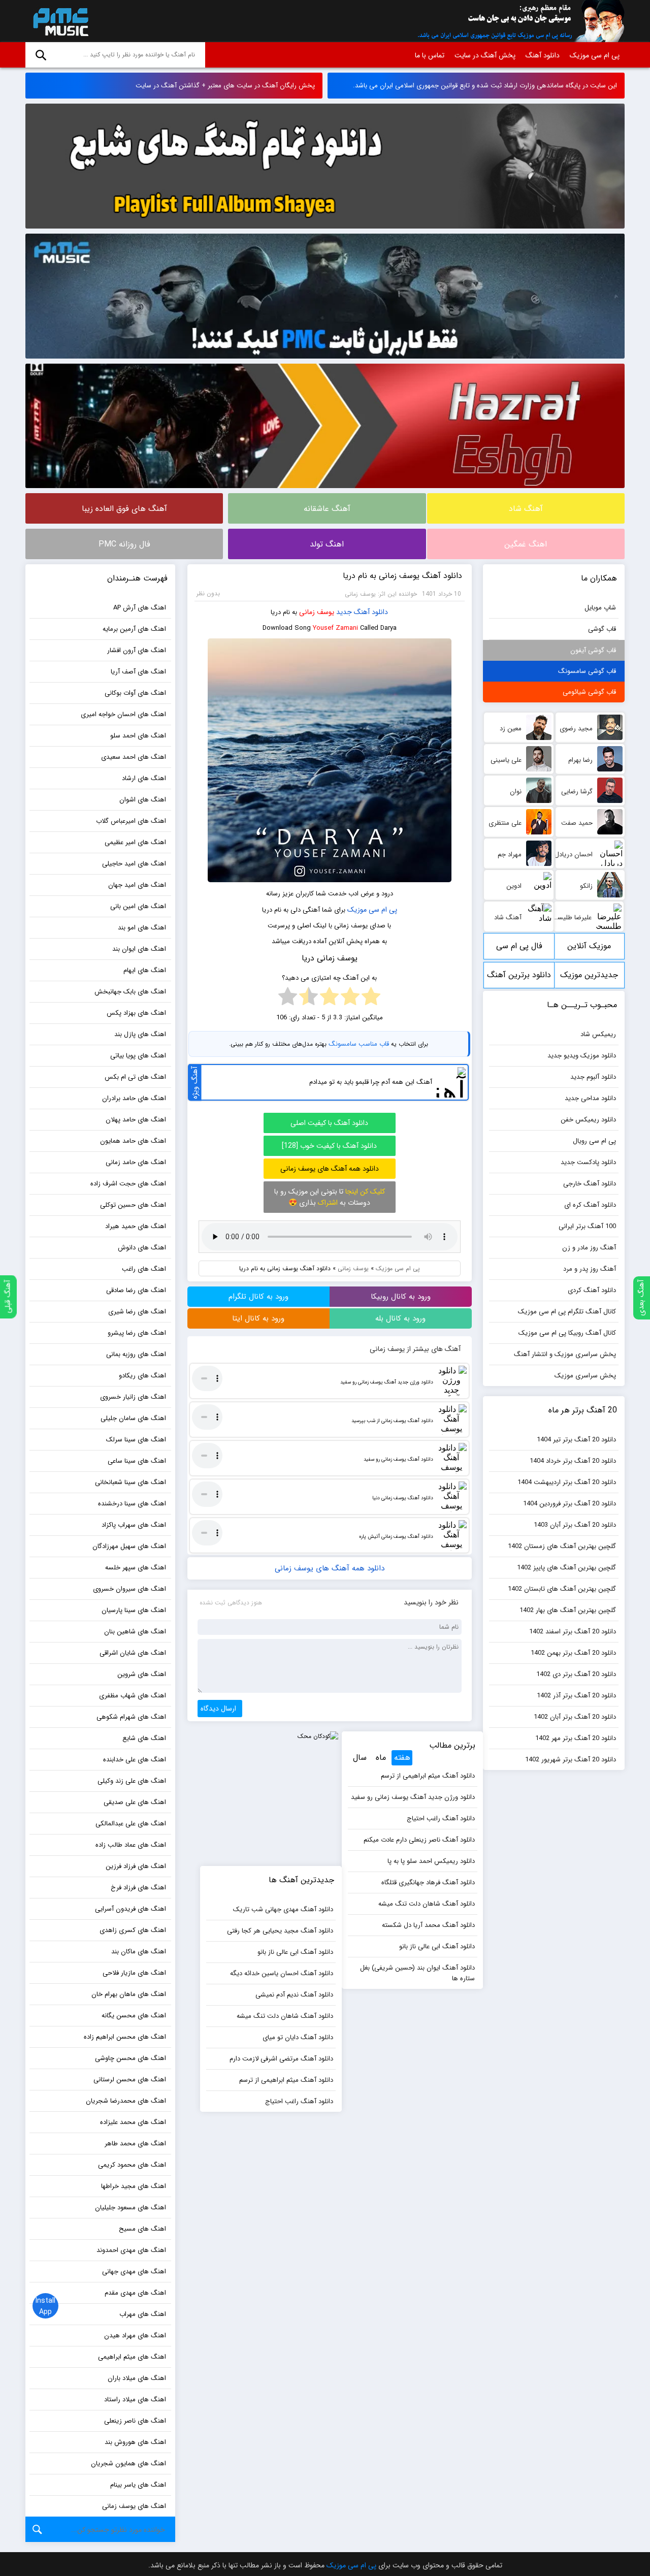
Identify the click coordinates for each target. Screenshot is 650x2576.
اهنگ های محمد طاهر (135, 2144)
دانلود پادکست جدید (588, 1162)
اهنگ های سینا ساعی (137, 1461)
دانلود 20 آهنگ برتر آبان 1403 (575, 1525)
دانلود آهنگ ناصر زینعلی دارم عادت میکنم (419, 1840)
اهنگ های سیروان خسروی (129, 1589)
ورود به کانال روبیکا (401, 1297)
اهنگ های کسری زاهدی (133, 1930)
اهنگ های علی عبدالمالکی (131, 1824)
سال (360, 1758)
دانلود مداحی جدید (590, 1098)
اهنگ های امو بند (142, 928)
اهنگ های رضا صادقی (136, 1290)
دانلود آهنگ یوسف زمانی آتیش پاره (396, 1537)
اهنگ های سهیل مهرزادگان (129, 1546)
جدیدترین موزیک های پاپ (589, 978)
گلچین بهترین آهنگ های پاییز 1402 (566, 1568)
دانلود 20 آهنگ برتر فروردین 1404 (570, 1504)
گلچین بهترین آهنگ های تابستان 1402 (562, 1589)
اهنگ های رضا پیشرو (137, 1333)
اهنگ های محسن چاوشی (131, 2058)
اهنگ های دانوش (142, 1248)
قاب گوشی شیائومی (589, 692)
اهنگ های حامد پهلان (136, 1120)
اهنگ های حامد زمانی (136, 1162)
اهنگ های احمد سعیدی (134, 757)
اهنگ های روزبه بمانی (136, 1354)
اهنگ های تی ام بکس (135, 1077)
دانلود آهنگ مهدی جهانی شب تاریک (283, 1909)
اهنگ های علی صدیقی (135, 1802)
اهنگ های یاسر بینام (138, 2485)
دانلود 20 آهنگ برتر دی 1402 (576, 1674)
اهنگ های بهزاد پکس (136, 1013)
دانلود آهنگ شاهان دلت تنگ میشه (427, 1904)
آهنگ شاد (526, 509)
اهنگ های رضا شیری (137, 1312)
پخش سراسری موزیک (585, 1376)
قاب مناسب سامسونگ (359, 1044)
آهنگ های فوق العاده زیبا (124, 509)
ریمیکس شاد (598, 1034)
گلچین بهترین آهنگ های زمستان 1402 (562, 1546)
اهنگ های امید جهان (137, 885)
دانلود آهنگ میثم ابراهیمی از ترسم (428, 1776)
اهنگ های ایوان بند (139, 949)
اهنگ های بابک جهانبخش (130, 992)
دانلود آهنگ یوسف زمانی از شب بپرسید (392, 1421)
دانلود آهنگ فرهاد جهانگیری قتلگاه (428, 1882)
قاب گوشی (602, 629)
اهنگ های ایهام (145, 970)
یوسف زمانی (317, 612)
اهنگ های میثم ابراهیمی (132, 2357)
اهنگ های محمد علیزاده (133, 2122)
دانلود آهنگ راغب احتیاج (441, 1818)
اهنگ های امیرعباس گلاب (131, 821)
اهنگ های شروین (142, 1674)
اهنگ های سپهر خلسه (136, 1568)
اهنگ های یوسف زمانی (134, 2506)
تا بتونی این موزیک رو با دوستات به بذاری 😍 (330, 1197)
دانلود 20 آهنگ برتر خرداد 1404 (573, 1461)
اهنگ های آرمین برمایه (134, 629)
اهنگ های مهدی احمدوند (131, 2250)
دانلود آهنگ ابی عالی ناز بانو (437, 1946)
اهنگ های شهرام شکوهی (131, 1717)
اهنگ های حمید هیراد (136, 1226)
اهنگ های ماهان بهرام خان (129, 1994)
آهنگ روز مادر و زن (589, 1248)
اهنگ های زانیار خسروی (133, 1397)
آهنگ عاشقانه (327, 509)
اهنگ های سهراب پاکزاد (134, 1525)
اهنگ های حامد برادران (134, 1098)
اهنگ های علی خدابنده (135, 1760)
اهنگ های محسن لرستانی (130, 2080)
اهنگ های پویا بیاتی (138, 1056)
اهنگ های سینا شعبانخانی (131, 1482)
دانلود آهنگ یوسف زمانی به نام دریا (402, 576)
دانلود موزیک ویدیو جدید (582, 1056)
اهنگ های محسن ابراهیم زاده (125, 2037)
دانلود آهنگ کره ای (590, 1205)
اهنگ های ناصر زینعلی (135, 2421)
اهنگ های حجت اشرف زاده (128, 1184)
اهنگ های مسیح (142, 2229)
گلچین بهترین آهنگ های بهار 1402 (568, 1610)
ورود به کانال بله (400, 1318)
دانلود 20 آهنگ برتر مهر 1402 (576, 1738)
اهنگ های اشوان (143, 800)
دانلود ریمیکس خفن (588, 1120)
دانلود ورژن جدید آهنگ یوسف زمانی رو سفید (387, 1382)
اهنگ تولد (327, 544)
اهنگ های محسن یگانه (134, 2016)
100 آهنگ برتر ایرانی (587, 1226)
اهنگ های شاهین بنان (135, 1632)
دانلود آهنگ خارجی (590, 1184)
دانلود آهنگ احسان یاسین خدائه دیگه (282, 1973)
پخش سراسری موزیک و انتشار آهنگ (565, 1354)
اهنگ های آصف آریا (138, 672)
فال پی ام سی (519, 946)
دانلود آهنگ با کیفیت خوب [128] (329, 1146)
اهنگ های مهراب (143, 2314)
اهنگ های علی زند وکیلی (132, 1781)
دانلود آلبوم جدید (593, 1077)
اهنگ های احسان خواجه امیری (123, 714)
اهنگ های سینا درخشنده (132, 1504)
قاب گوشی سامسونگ (587, 671)
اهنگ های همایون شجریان (128, 2464)
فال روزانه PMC (124, 544)
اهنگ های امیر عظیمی (135, 842)
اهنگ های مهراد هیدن (135, 2336)
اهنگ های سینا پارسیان (134, 1610)
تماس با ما (430, 55)
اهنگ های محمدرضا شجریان (126, 2101)
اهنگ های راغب (144, 1269)
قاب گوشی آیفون (593, 650)
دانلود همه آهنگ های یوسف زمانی (330, 1169)
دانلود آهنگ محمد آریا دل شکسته (428, 1925)
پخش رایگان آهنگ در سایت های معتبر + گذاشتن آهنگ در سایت (225, 86)
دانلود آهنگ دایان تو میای (298, 2037)
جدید (344, 612)
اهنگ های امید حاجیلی (134, 864)
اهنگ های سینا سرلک (136, 1440)
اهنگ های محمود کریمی (132, 2165)
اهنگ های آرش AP (140, 608)
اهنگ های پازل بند (140, 1034)
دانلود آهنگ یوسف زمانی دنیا (403, 1498)
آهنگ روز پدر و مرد (590, 1269)
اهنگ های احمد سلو (138, 736)
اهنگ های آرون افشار (137, 650)
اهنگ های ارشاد (144, 778)
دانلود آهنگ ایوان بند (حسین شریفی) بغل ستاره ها (417, 1973)
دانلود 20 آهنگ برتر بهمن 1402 (573, 1653)
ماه (381, 1758)
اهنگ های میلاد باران (137, 2378)
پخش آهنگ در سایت (485, 55)
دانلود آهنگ (543, 55)
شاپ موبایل (600, 608)
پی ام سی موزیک (59, 21)
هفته (402, 1758)
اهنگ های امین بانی (138, 906)
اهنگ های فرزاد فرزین (136, 1866)
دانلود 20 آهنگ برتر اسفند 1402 (573, 1632)
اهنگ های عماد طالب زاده (131, 1845)
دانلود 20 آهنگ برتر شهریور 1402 (571, 1760)
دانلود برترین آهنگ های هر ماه (519, 978)
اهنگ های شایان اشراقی (133, 1653)
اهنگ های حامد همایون (133, 1141)
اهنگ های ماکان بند (139, 1952)
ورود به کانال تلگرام (258, 1297)
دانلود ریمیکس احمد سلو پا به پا (431, 1861)
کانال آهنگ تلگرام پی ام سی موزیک (567, 1312)
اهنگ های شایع (144, 1738)
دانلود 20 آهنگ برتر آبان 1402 (575, 1717)
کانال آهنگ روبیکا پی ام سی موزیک (567, 1333)
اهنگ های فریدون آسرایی (131, 1909)
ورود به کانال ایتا (258, 1318)
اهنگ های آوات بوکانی (135, 693)
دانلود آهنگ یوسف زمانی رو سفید (398, 1459)
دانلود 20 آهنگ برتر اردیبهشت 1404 (567, 1482)
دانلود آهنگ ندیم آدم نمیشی (294, 1995)
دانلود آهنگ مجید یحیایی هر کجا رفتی (280, 1931)
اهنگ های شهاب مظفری (133, 1696)
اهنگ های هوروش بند (135, 2442)
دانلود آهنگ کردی (592, 1290)
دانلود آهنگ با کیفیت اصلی (329, 1123)
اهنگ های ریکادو (142, 1376)
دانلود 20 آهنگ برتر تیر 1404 (576, 1440)
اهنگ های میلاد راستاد (135, 2400)
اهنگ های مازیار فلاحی (134, 1973)
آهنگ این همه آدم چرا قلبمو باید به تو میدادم (371, 1082)
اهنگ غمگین (526, 544)
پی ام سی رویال (594, 1141)
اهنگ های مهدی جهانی (134, 2272)
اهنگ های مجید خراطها (134, 2186)
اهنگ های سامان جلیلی (133, 1418)
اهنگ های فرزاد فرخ (138, 1888)
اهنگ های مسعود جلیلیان (131, 2208)
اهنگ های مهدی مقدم (135, 2293)
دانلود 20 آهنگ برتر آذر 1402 (576, 1696)
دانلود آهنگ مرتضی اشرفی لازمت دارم (281, 2059)
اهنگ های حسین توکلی (133, 1205)
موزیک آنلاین (589, 946)
